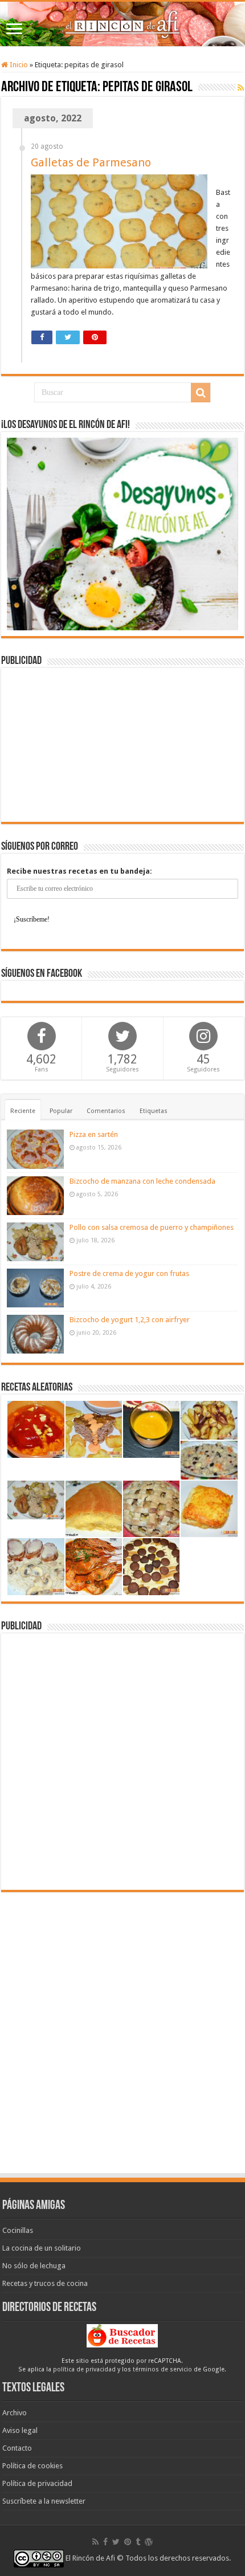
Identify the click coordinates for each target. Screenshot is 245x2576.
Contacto (17, 2448)
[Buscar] (201, 393)
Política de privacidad (37, 2483)
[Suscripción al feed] (241, 88)
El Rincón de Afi (90, 2558)
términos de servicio (162, 2369)
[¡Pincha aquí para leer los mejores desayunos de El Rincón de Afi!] (122, 534)
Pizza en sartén (94, 1134)
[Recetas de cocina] (122, 2335)
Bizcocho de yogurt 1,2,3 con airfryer (130, 1320)
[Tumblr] (138, 2542)
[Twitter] (116, 2542)
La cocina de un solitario (42, 2248)
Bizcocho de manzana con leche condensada (142, 1181)
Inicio (18, 65)
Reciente (23, 1111)
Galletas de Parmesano (91, 162)
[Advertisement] (122, 745)
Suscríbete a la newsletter (44, 2501)
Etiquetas (154, 1111)
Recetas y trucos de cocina (45, 2283)
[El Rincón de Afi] (122, 24)
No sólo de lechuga (34, 2266)
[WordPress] (149, 2542)
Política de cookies (32, 2466)
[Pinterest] (128, 2542)
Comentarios (106, 1111)
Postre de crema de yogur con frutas (129, 1273)
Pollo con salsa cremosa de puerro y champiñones (152, 1227)
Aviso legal (20, 2430)
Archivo (15, 2413)
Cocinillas (18, 2230)
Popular (61, 1111)
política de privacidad (84, 2369)
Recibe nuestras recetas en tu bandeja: (79, 871)
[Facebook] (105, 2542)
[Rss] (95, 2542)
